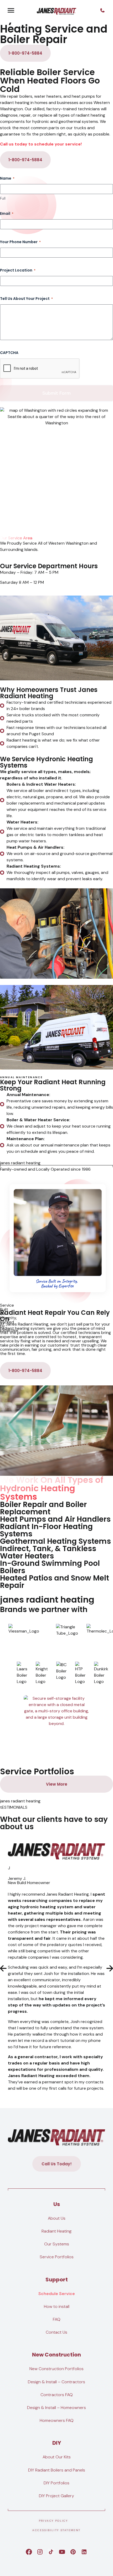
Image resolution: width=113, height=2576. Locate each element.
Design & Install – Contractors (56, 2382)
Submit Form (56, 393)
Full (3, 198)
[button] (3, 1968)
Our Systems (57, 2244)
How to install (57, 2306)
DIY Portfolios (56, 2483)
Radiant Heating (56, 2231)
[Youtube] (62, 2552)
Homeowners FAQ (57, 2420)
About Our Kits (57, 2457)
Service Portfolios (57, 2257)
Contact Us (56, 2332)
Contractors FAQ (57, 2395)
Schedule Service (57, 2294)
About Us (57, 2218)
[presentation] (40, 369)
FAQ (57, 2319)
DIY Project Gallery (56, 2496)
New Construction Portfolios (56, 2369)
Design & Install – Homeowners (56, 2408)
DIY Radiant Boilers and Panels (57, 2470)
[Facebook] (29, 2552)
